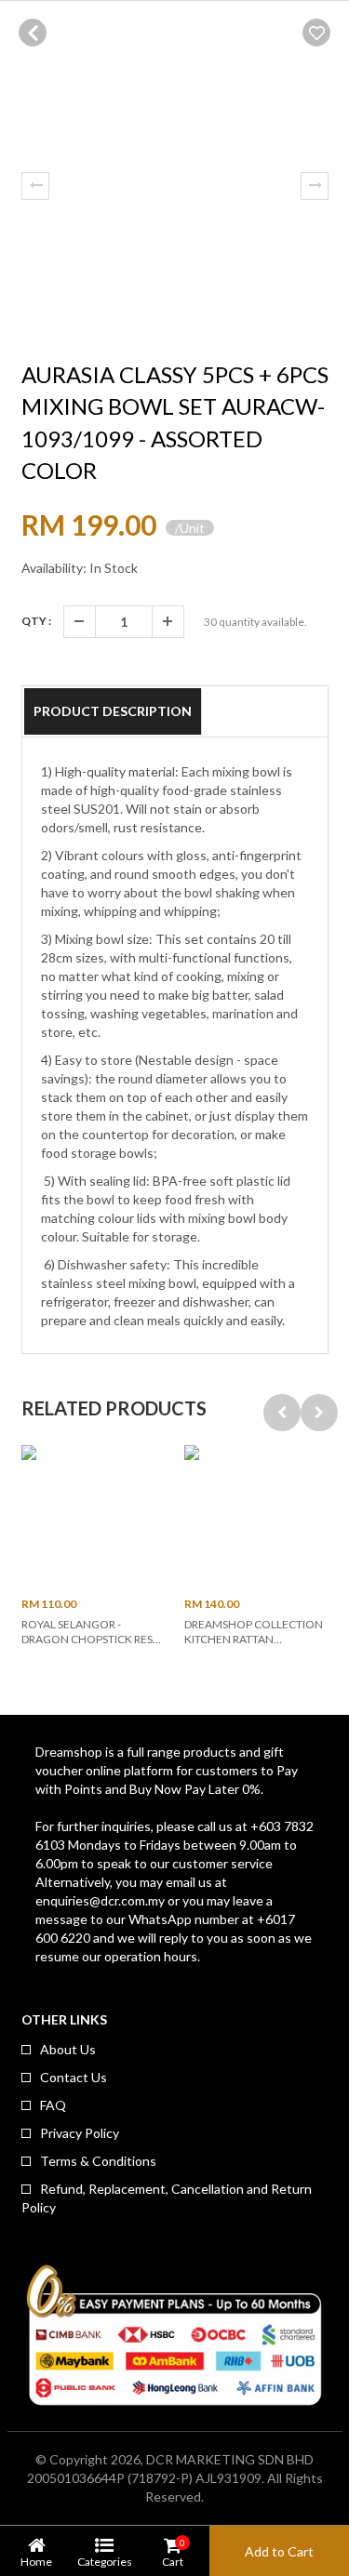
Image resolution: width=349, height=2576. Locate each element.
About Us (68, 2049)
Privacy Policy (80, 2133)
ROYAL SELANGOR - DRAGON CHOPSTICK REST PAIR (90, 1639)
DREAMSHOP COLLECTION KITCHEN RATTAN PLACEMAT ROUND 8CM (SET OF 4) (254, 1646)
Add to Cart (279, 2551)
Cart (173, 2552)
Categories (105, 2561)
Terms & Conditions (98, 2161)
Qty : (36, 621)
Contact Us (74, 2077)
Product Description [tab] (113, 711)
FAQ (53, 2105)
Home (36, 2561)
